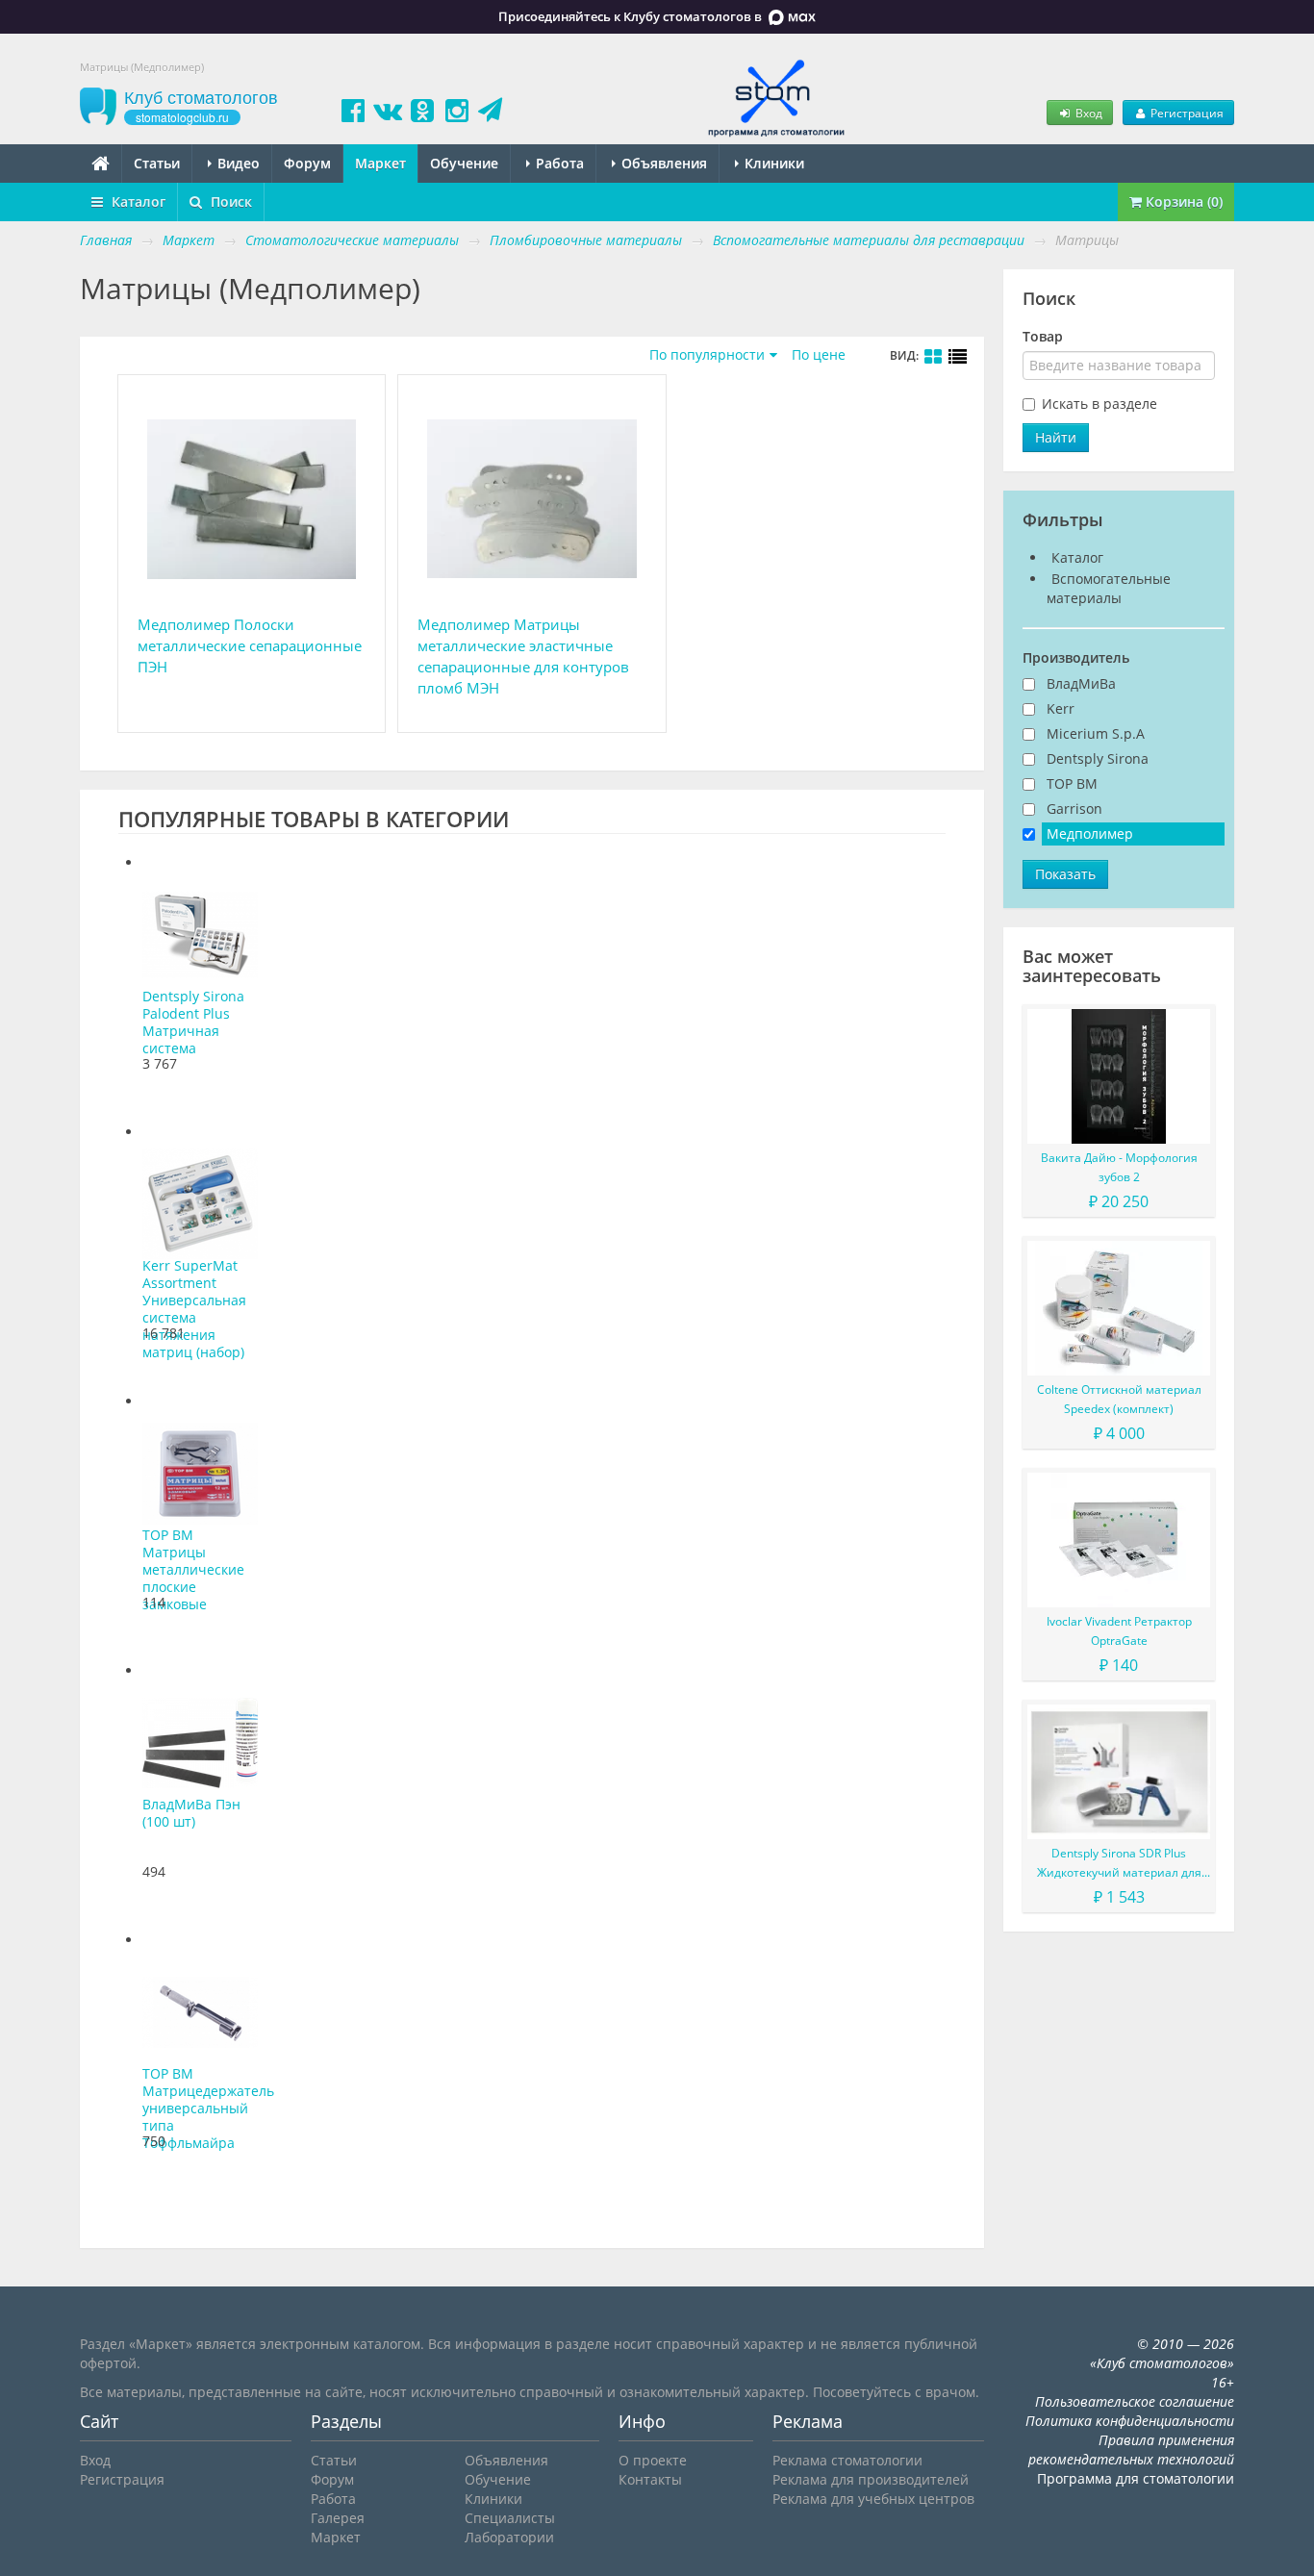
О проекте (653, 2460)
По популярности (707, 354)
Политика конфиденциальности (1130, 2421)
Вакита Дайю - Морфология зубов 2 (1119, 1167)
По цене (819, 354)
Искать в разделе (1099, 404)
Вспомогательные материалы (1109, 588)
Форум (307, 163)
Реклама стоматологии (847, 2460)
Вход (1087, 113)
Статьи (157, 163)
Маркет (380, 163)
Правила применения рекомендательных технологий (1131, 2450)
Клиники (772, 163)
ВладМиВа (1081, 683)
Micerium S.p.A (1096, 733)
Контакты (650, 2479)
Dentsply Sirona (1098, 758)
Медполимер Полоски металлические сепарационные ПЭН (250, 645)
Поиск (229, 202)
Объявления (662, 163)
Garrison (1074, 808)
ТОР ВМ (1072, 783)
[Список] (958, 357)
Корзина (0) (1182, 202)
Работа (558, 163)
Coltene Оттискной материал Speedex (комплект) (1119, 1399)
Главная (106, 240)
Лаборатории (509, 2537)
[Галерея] (933, 357)
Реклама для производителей (871, 2479)
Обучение (464, 163)
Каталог (137, 202)
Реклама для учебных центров (873, 2499)
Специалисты (510, 2518)
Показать (1065, 874)
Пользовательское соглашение (1135, 2401)
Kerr (1061, 708)
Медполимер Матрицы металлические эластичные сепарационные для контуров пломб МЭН (523, 656)
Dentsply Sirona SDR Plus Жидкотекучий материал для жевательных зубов (1119, 1864)
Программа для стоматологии (1136, 2478)
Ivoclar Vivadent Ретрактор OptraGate (1119, 1631)
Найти (1056, 437)
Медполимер (1090, 833)
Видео (237, 163)
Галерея (338, 2518)
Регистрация (1186, 113)
